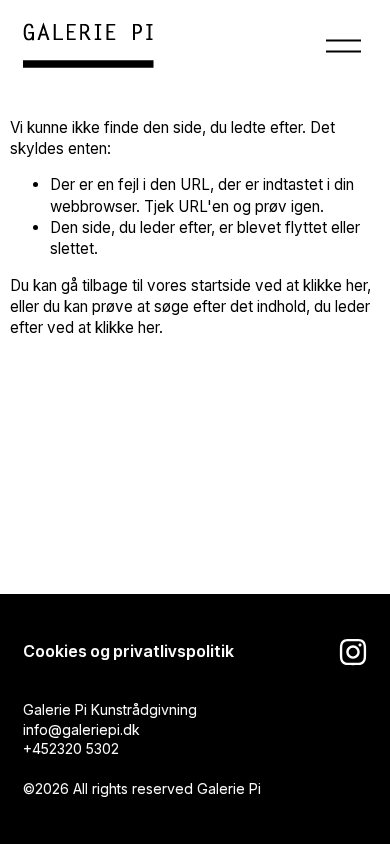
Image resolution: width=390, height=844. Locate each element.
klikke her (335, 285)
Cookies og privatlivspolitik (128, 651)
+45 (36, 748)
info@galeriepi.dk (81, 729)
